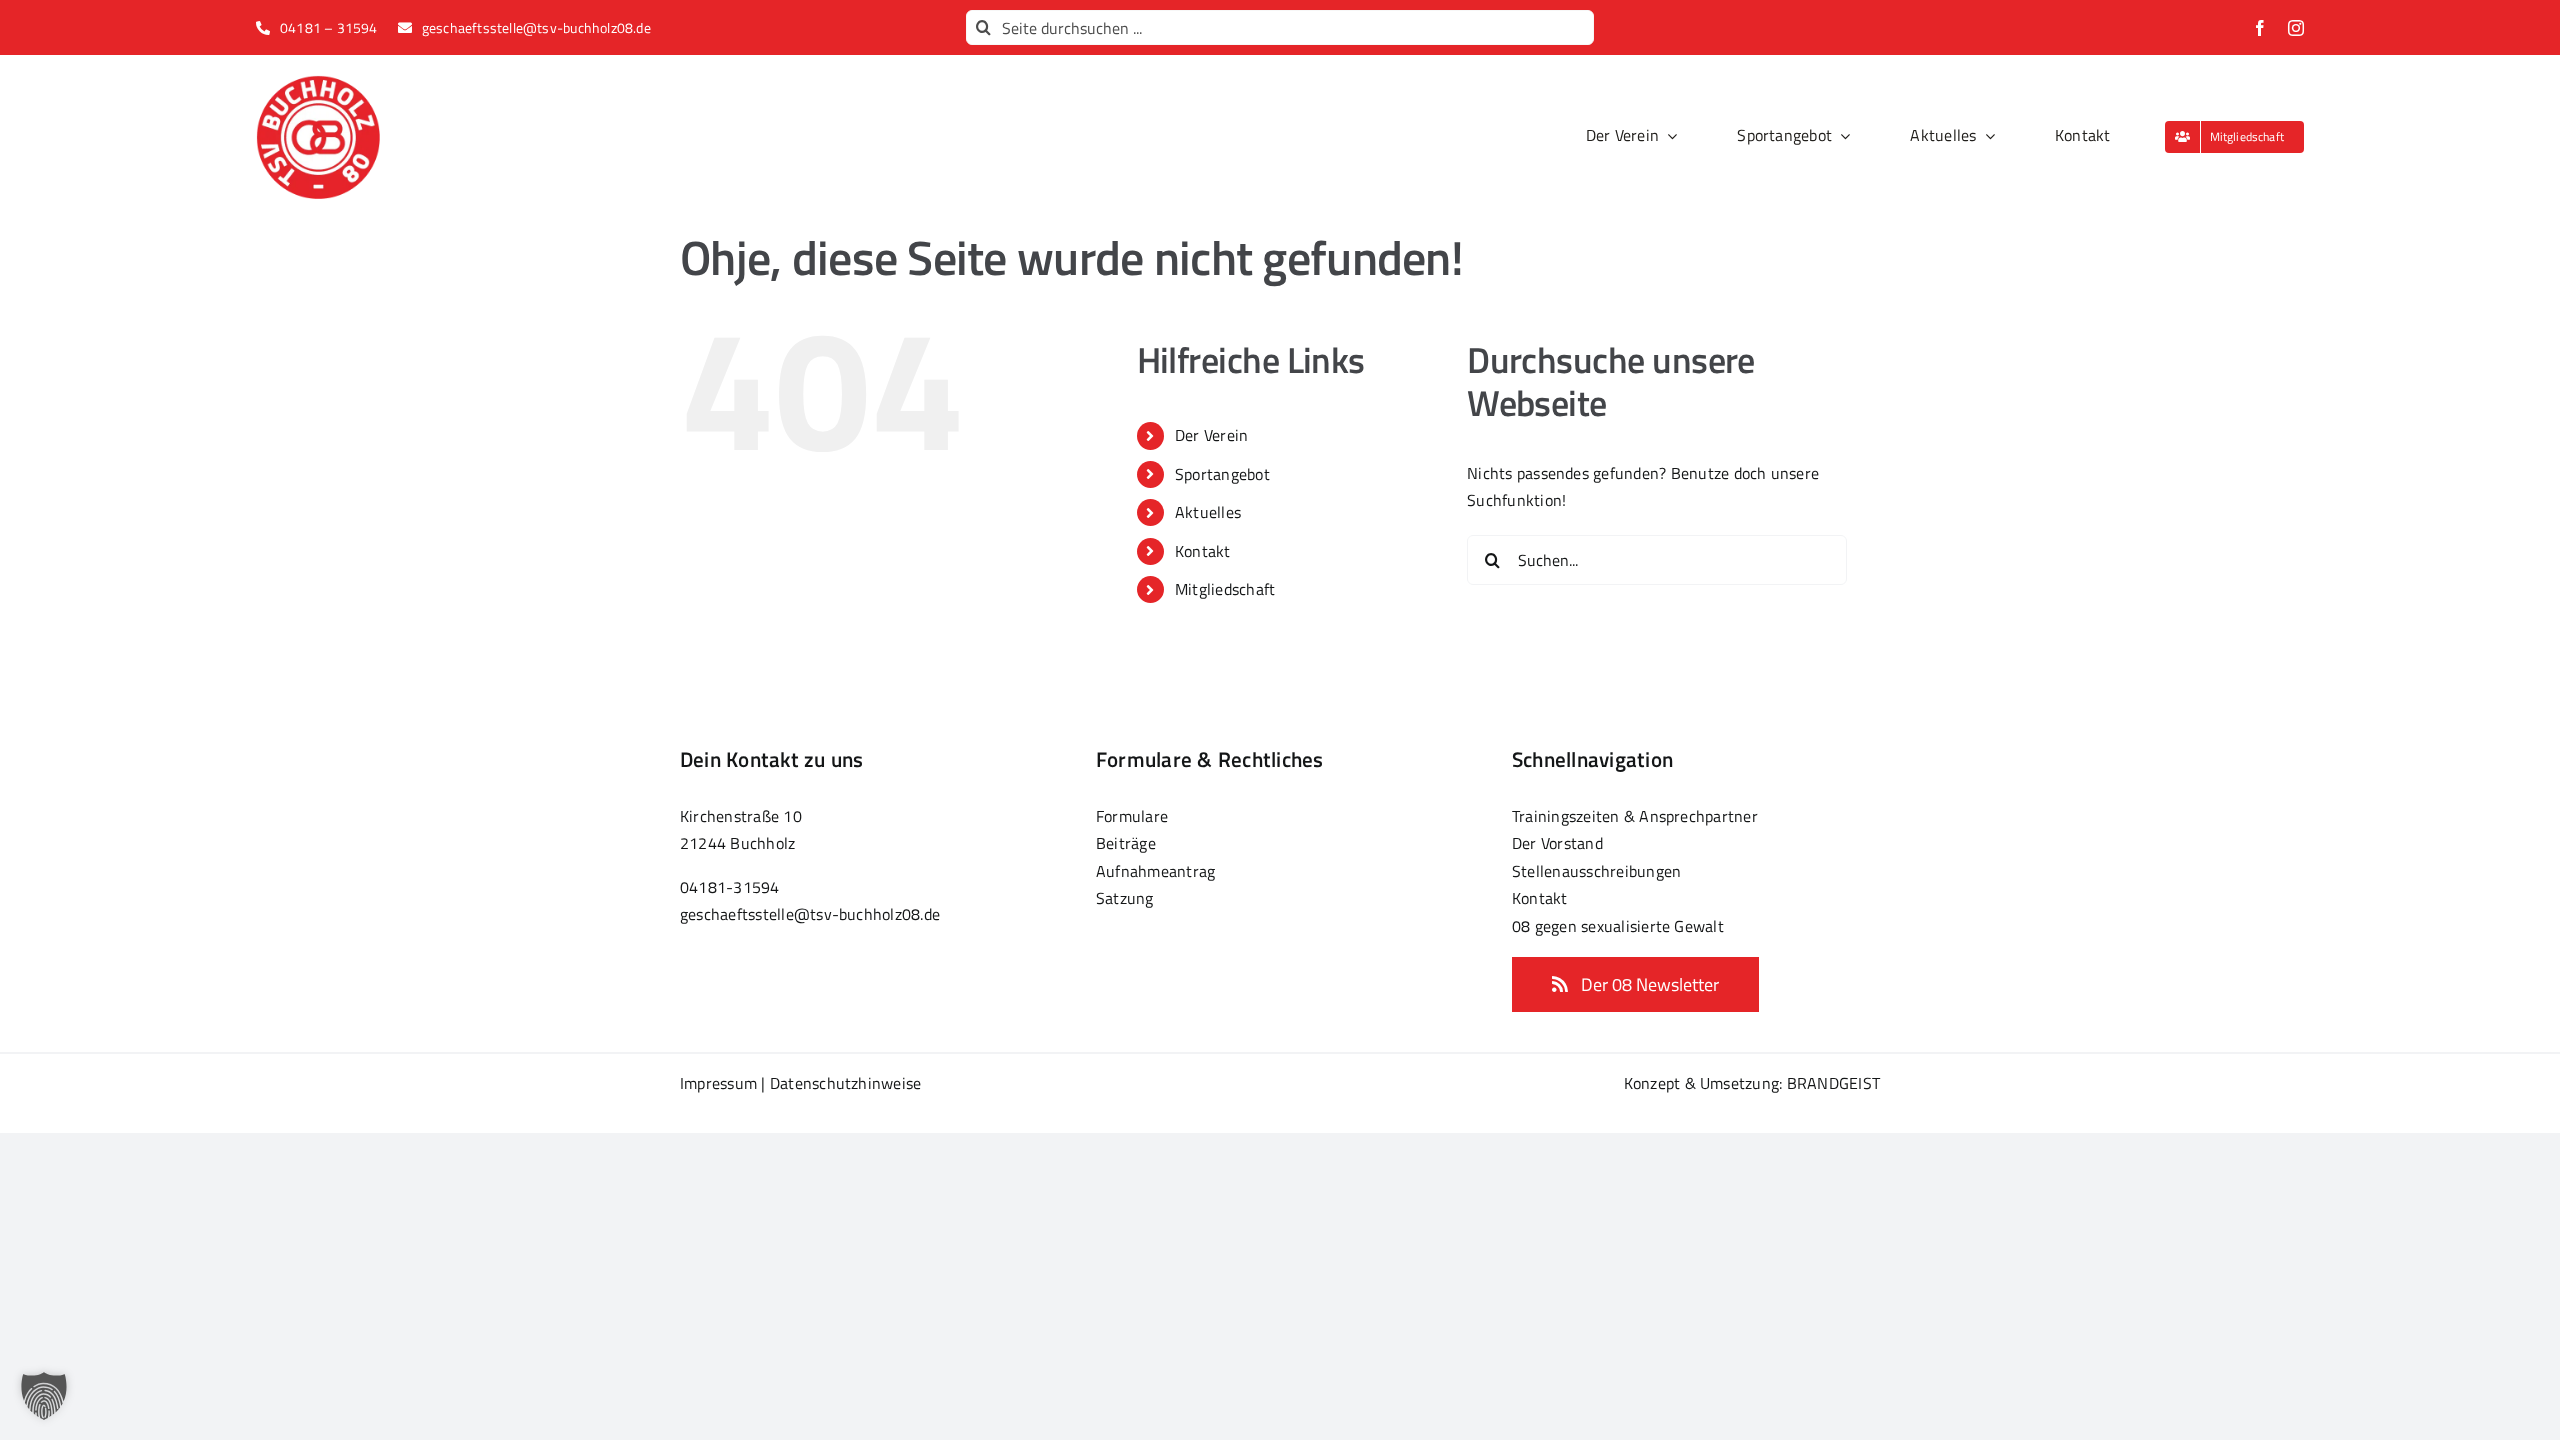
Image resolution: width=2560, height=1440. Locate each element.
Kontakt (1203, 551)
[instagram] (2296, 28)
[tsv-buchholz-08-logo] (318, 83)
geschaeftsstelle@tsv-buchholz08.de (810, 914)
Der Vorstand (1557, 843)
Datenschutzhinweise (846, 1083)
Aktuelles (1208, 512)
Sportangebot (1222, 474)
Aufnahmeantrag (1155, 871)
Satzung (1125, 898)
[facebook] (2260, 28)
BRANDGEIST (1833, 1083)
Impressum (718, 1083)
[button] (44, 1396)
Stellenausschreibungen (1596, 871)
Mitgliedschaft (1225, 589)
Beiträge (1126, 843)
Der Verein (1211, 435)
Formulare (1132, 816)
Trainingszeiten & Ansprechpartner (1635, 816)
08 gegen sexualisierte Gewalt (1618, 926)
